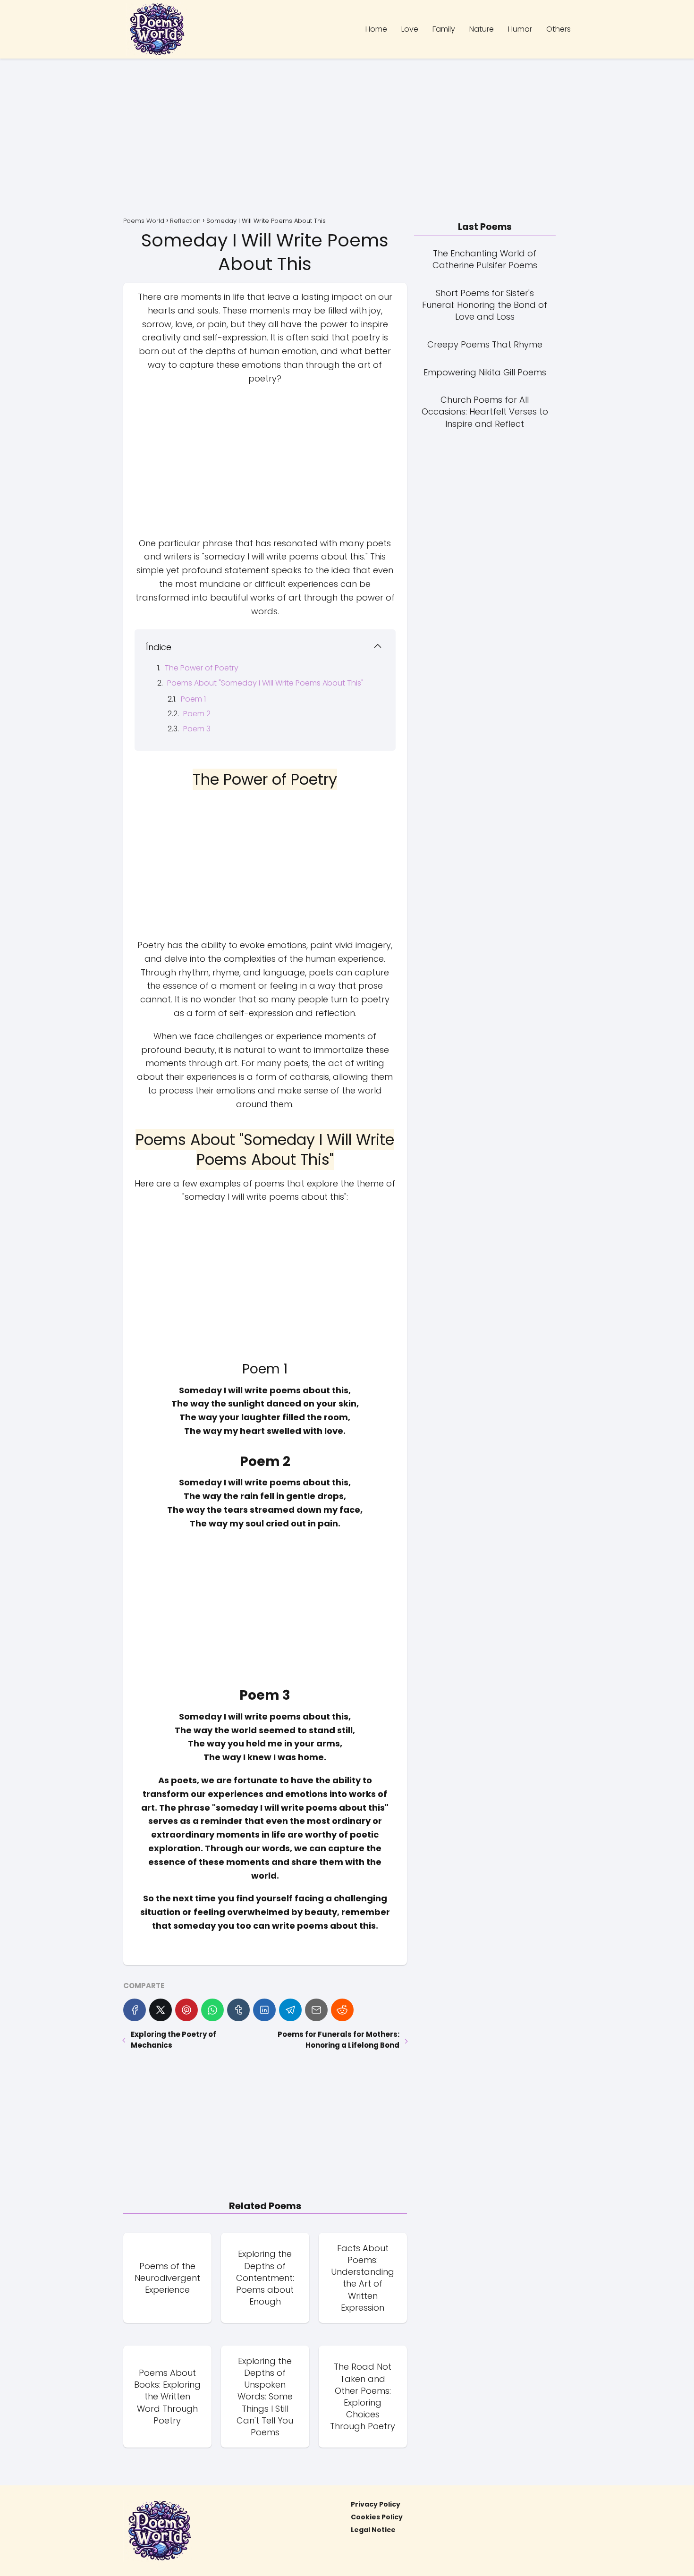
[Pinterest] (186, 2010)
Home (376, 29)
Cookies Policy (377, 2517)
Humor (520, 29)
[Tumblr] (238, 2010)
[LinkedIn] (264, 2010)
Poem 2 (197, 714)
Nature (482, 29)
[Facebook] (135, 2010)
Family (444, 29)
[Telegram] (290, 2010)
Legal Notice (373, 2530)
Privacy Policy (376, 2504)
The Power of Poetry (202, 668)
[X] (161, 2010)
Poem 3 (197, 729)
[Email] (316, 2010)
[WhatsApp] (212, 2010)
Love (410, 29)
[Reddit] (342, 2010)
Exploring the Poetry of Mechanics (173, 2040)
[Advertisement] (347, 139)
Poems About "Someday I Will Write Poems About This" (265, 683)
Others (559, 29)
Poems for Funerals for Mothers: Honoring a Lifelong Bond (338, 2040)
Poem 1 (193, 699)
